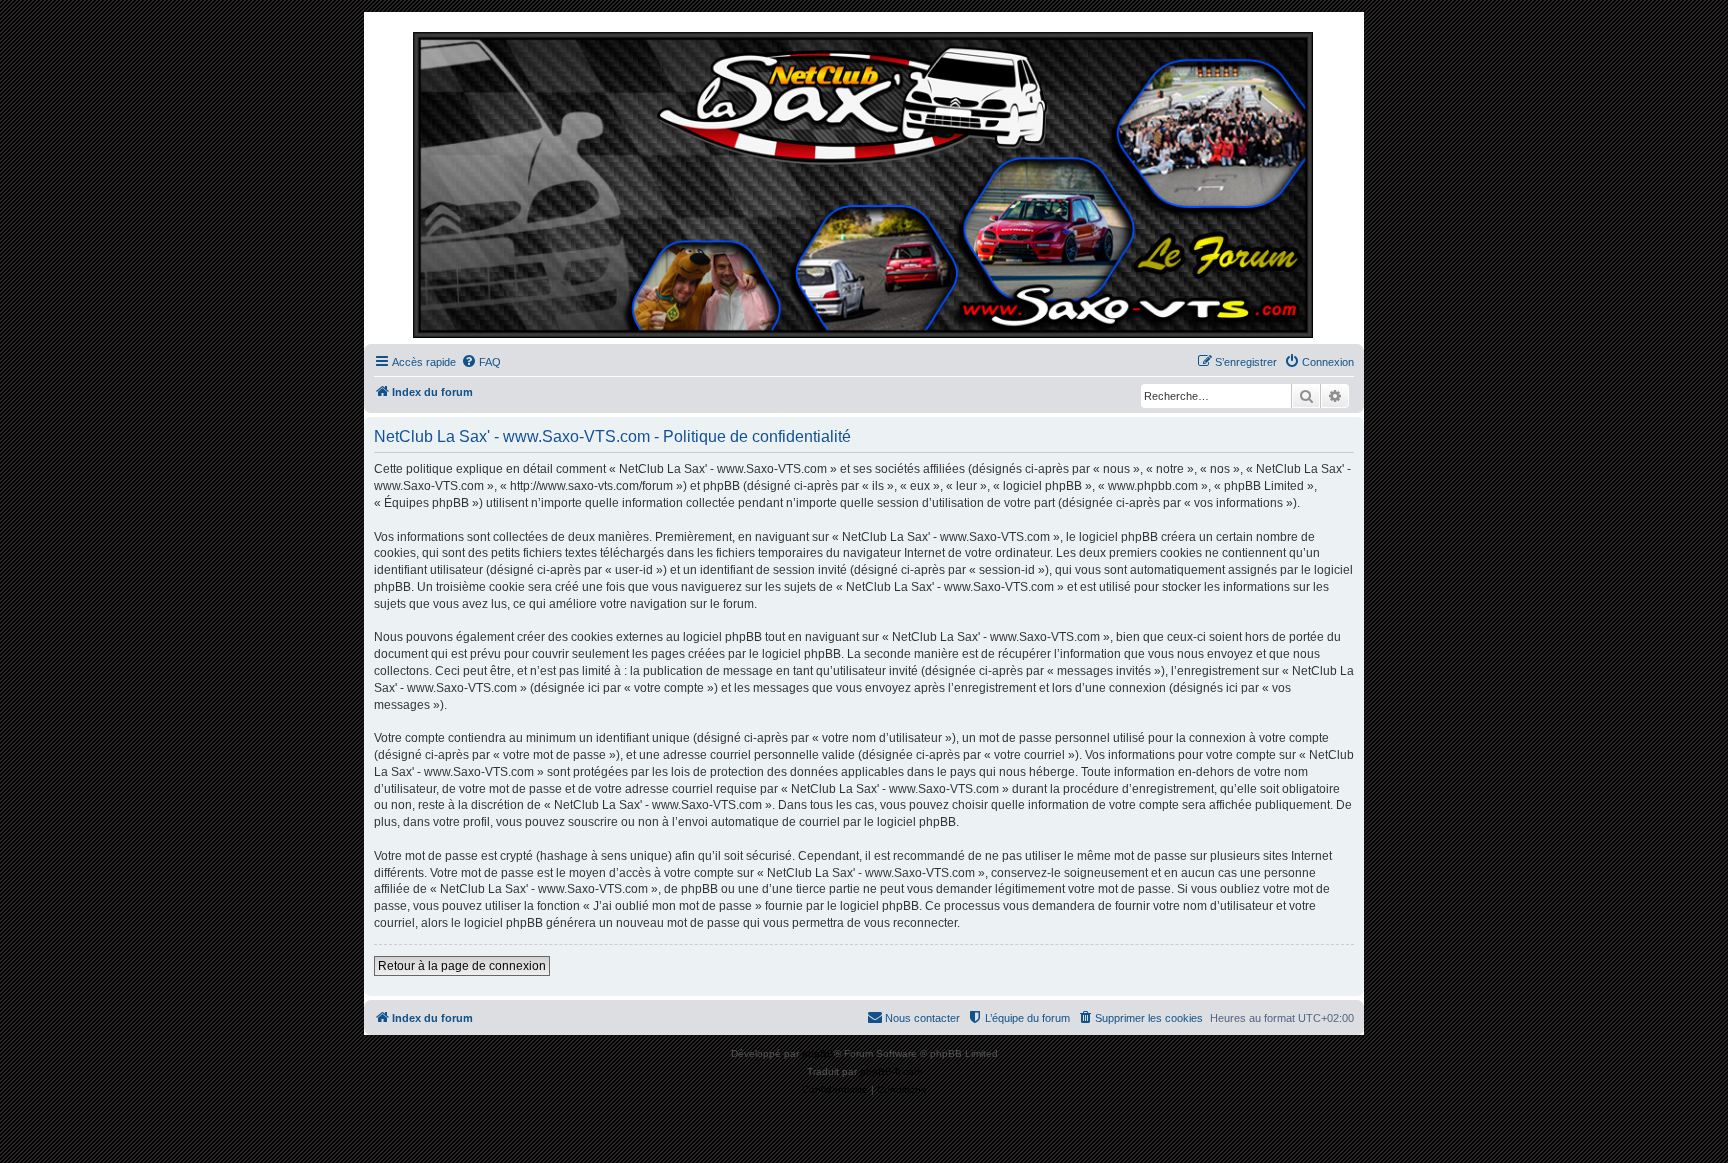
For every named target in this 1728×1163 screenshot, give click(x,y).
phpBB (818, 1053)
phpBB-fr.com (891, 1071)
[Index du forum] (864, 183)
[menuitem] (481, 362)
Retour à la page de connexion (462, 966)
